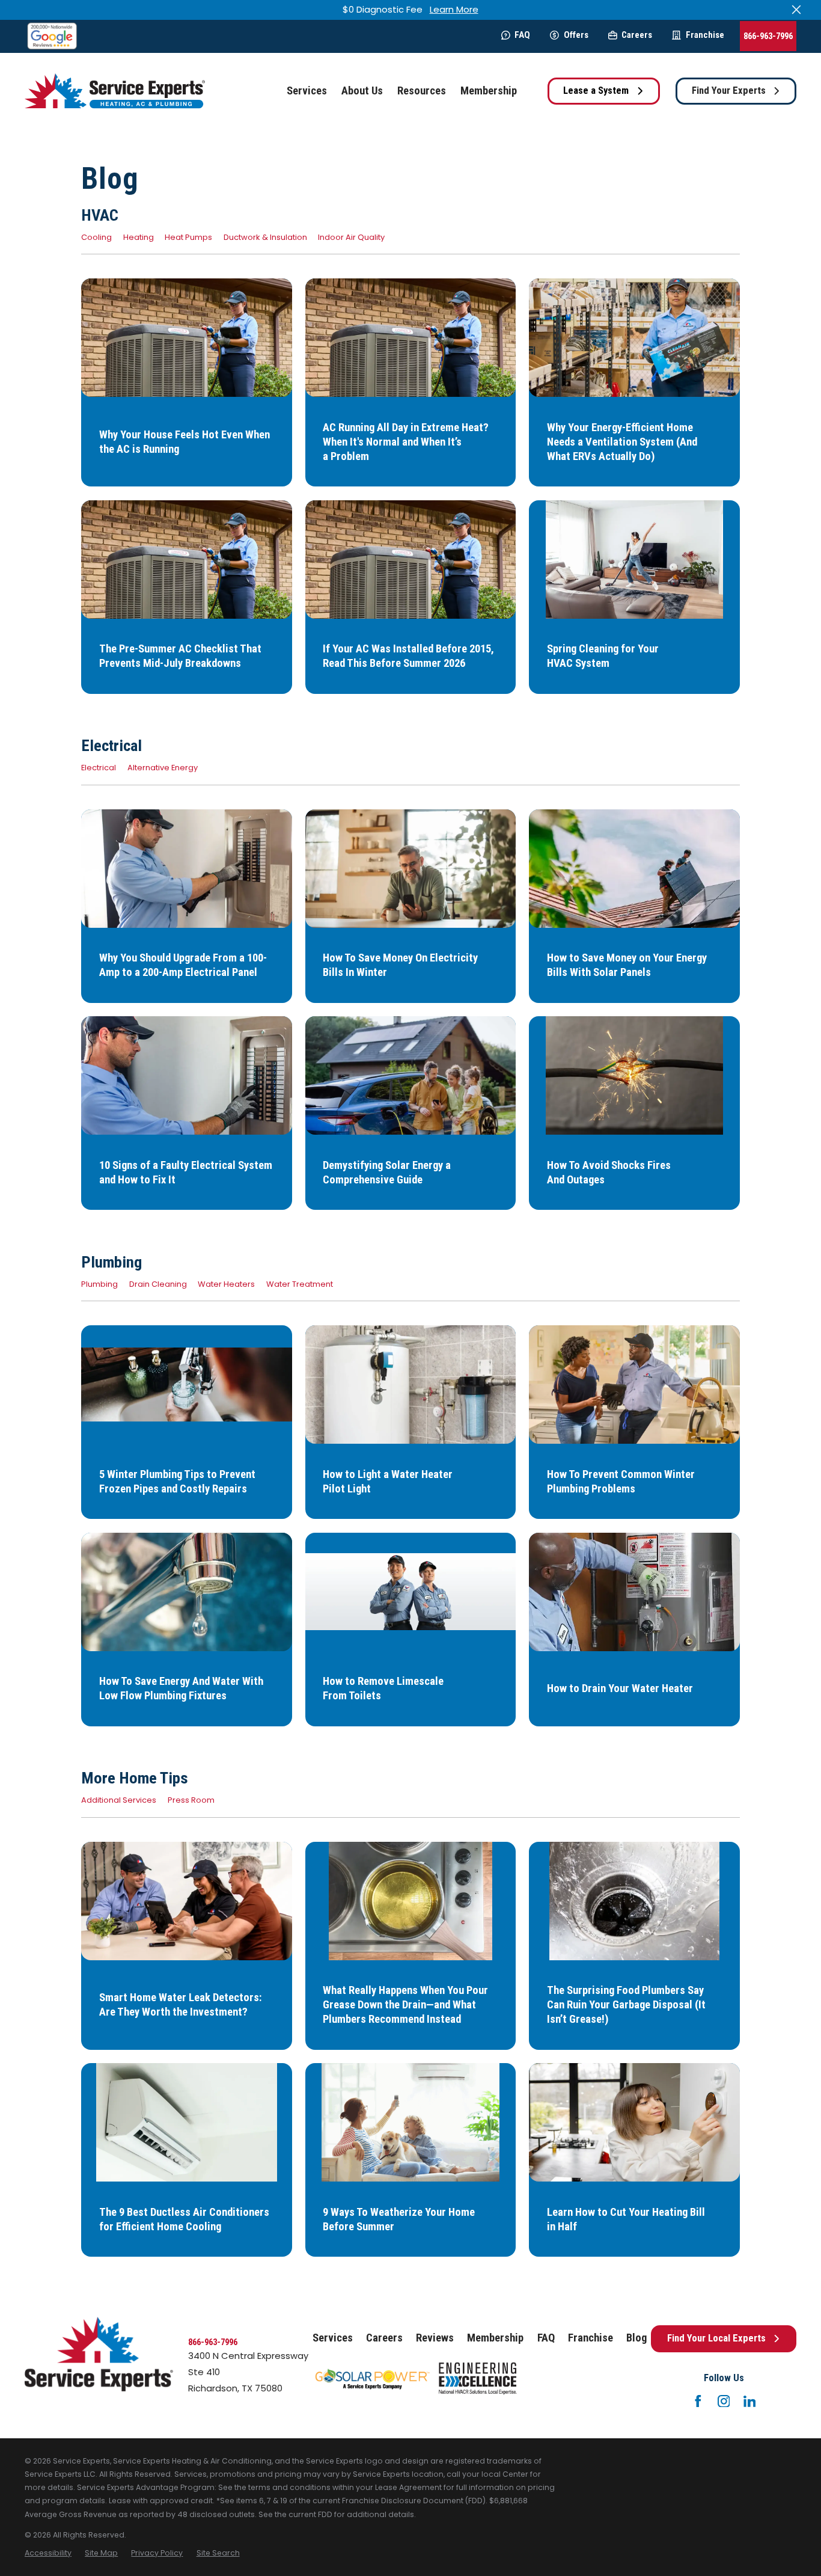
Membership (495, 2338)
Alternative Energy (163, 768)
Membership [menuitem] (489, 91)
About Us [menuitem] (362, 91)
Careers (637, 35)
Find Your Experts (729, 90)
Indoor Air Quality (351, 237)
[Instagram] (724, 2401)
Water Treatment (300, 1284)
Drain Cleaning (158, 1284)
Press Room (191, 1800)
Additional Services (119, 1800)
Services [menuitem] (307, 91)
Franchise (705, 35)
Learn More (454, 9)
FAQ (522, 35)
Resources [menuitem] (422, 91)
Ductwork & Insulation (265, 237)
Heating (139, 237)
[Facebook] (698, 2401)
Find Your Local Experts (716, 2338)
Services (333, 2338)
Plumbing (99, 1284)
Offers (576, 35)
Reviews (435, 2338)
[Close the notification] (797, 10)
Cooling (96, 237)
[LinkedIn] (750, 2401)
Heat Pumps (188, 237)
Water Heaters (226, 1284)
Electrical (99, 768)
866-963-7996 (768, 36)
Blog (636, 2338)
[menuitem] (48, 2553)
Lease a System (596, 90)
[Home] (115, 91)
